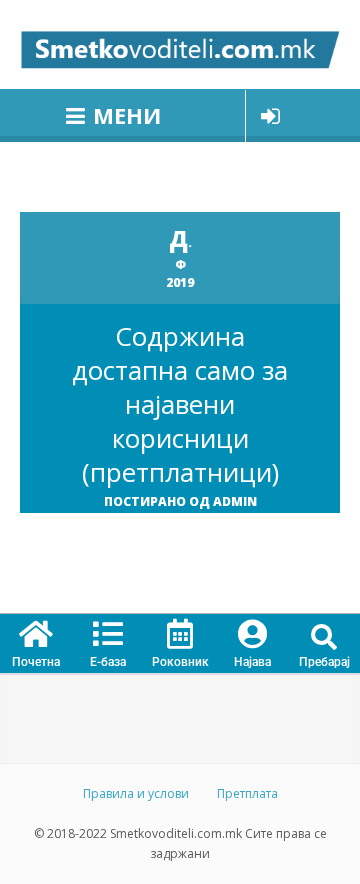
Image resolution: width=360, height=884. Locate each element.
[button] (324, 637)
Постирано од (180, 501)
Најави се (270, 116)
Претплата (247, 793)
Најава (252, 662)
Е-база (108, 662)
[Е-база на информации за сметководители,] (180, 44)
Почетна (36, 662)
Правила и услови (136, 793)
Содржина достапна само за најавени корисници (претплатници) (180, 404)
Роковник (180, 662)
